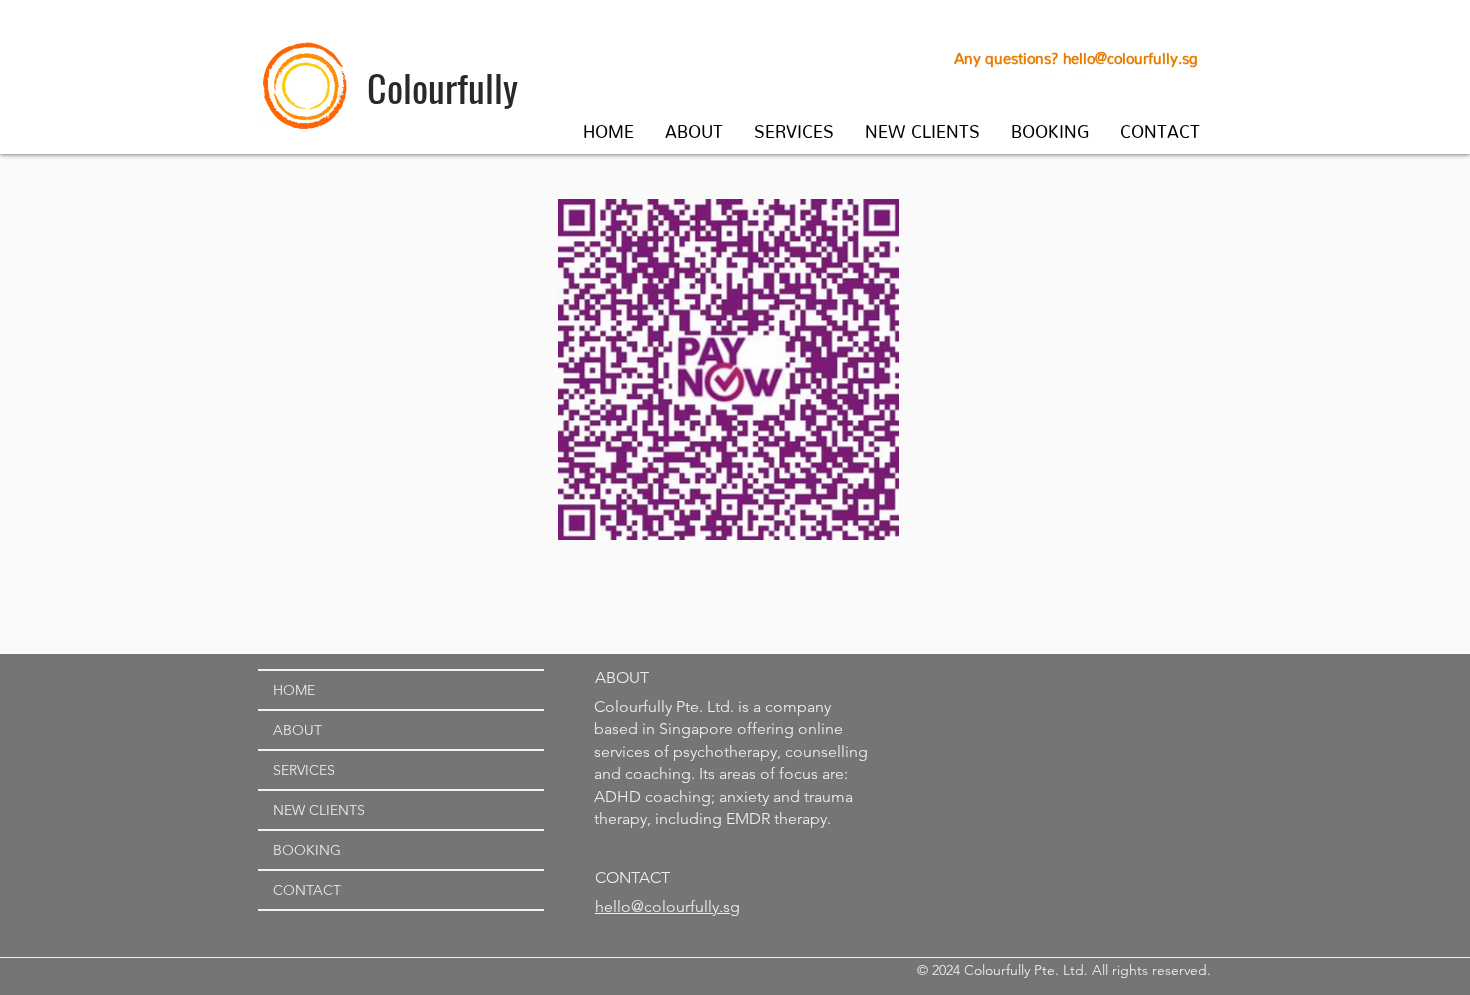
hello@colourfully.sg (1130, 54)
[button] (694, 127)
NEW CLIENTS (319, 810)
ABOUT (297, 730)
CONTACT (307, 890)
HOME (294, 690)
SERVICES (304, 770)
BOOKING (307, 850)
